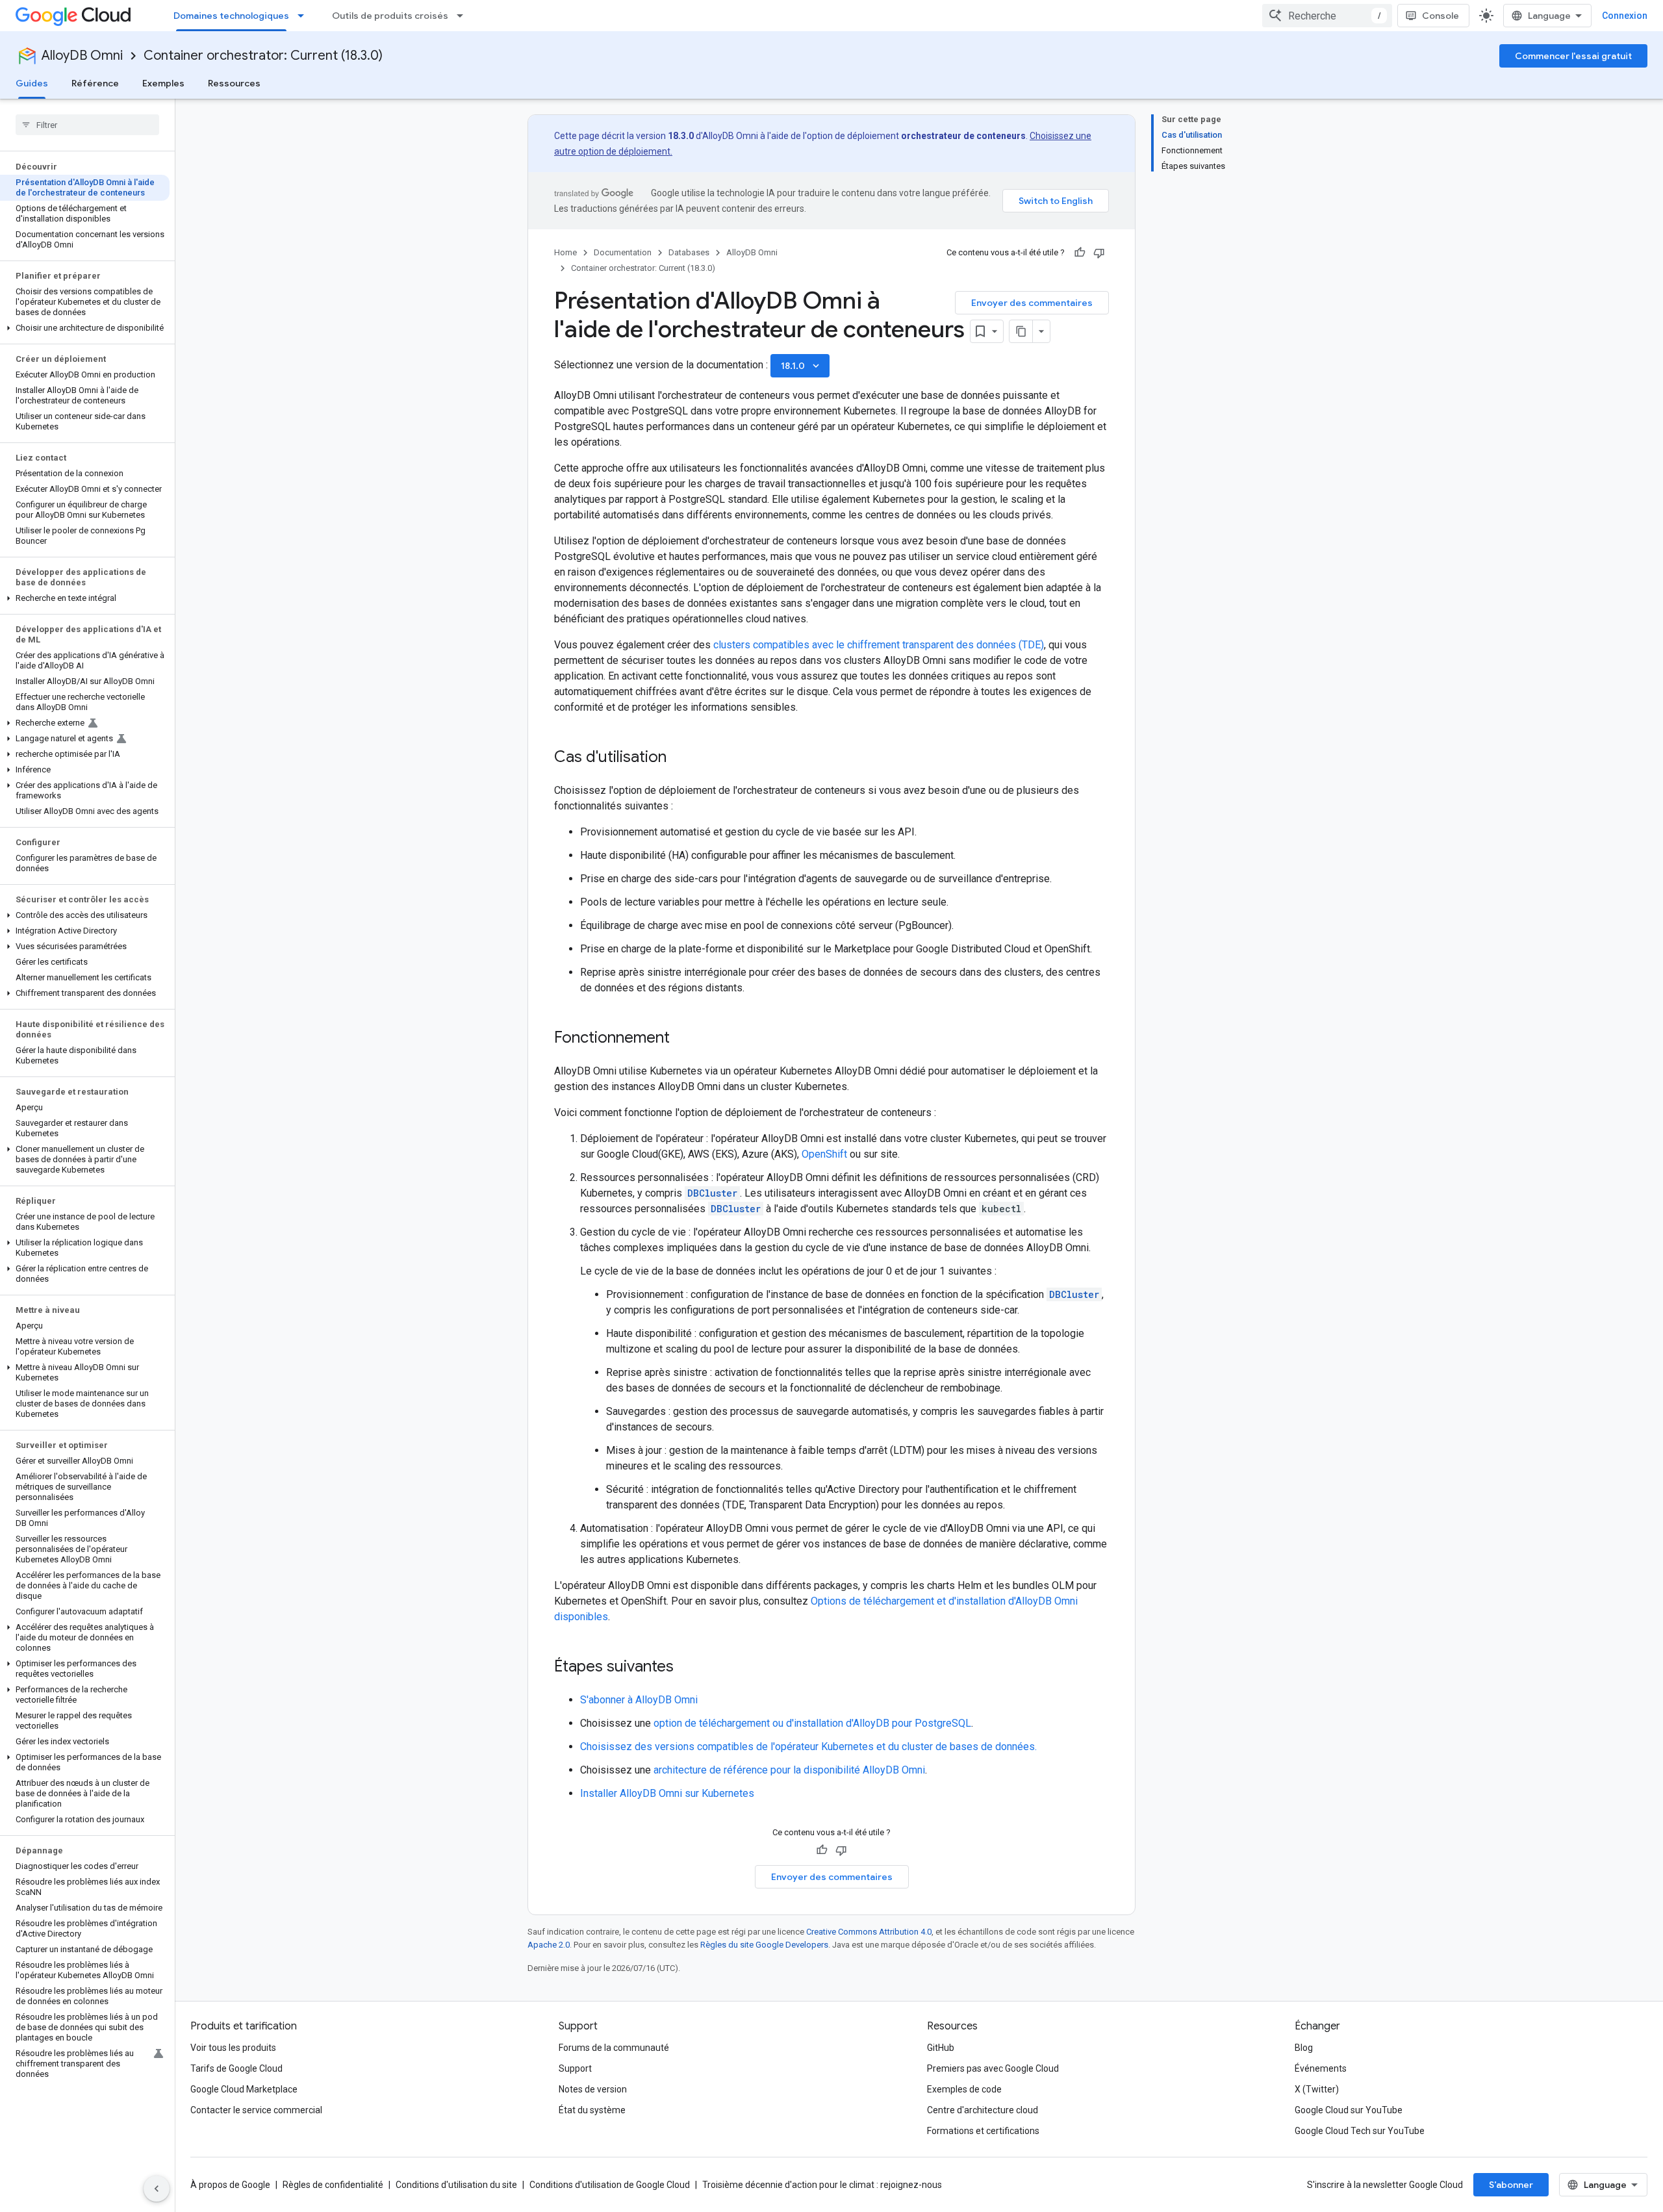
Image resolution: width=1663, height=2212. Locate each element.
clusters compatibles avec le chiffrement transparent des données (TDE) (879, 645)
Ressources (234, 83)
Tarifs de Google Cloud (236, 2068)
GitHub (941, 2048)
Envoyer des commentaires (1032, 303)
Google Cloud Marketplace (244, 2089)
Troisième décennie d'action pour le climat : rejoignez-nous (822, 2185)
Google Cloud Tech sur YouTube (1360, 2131)
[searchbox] (87, 125)
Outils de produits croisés (390, 16)
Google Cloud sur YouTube (1349, 2110)
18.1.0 (801, 366)
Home (565, 252)
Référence (95, 83)
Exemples (163, 83)
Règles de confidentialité (333, 2185)
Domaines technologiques (231, 16)
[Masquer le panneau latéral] (157, 2189)
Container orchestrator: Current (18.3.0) (263, 56)
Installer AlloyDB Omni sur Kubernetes (667, 1793)
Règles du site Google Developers (764, 1945)
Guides (32, 83)
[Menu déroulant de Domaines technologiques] (305, 16)
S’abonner (1511, 2185)
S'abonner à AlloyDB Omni (639, 1700)
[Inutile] (1099, 253)
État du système (592, 2110)
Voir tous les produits (233, 2048)
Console (1441, 16)
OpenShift (824, 1154)
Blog (1304, 2048)
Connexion (1625, 16)
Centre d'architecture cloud (983, 2110)
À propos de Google (230, 2185)
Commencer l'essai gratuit (1573, 56)
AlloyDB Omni (82, 56)
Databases (689, 252)
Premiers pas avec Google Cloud (993, 2068)
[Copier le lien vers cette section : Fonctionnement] (683, 1039)
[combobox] (1327, 16)
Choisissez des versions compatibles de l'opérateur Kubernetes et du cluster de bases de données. (808, 1747)
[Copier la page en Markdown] (1021, 331)
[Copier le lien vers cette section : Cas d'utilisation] (679, 758)
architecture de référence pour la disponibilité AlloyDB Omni (789, 1770)
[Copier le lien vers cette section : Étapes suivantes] (687, 1668)
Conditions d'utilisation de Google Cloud (610, 2185)
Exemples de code (964, 2089)
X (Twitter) (1317, 2089)
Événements (1321, 2068)
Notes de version (593, 2089)
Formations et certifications (983, 2131)
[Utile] (1080, 253)
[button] (85, 328)
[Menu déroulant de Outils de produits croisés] (464, 16)
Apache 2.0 (549, 1945)
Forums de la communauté (614, 2048)
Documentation (623, 252)
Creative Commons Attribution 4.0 (869, 1932)
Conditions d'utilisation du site (456, 2185)
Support (575, 2068)
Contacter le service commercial (256, 2110)
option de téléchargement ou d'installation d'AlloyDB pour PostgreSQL (812, 1723)
